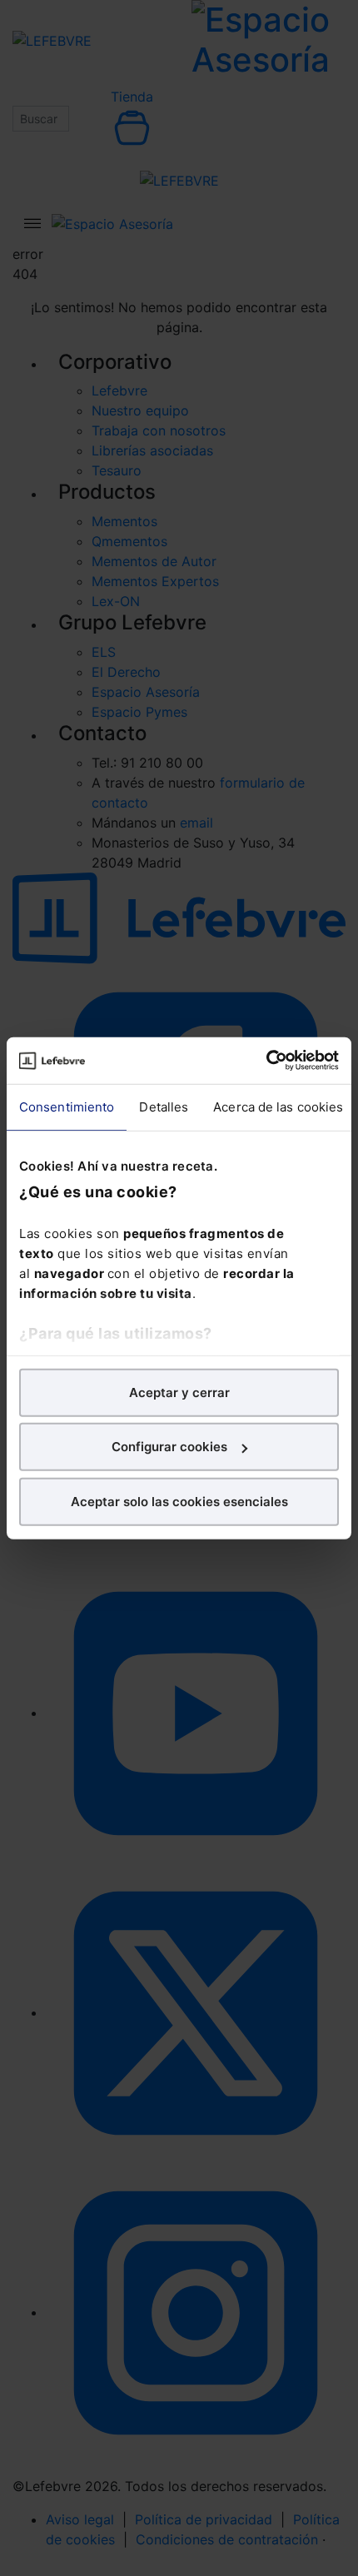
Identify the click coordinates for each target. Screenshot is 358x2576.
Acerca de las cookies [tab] (278, 1106)
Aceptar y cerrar (179, 1392)
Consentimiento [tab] (67, 1106)
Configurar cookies (169, 1447)
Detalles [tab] (164, 1106)
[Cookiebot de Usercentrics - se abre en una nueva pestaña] (266, 1061)
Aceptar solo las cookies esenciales (179, 1501)
